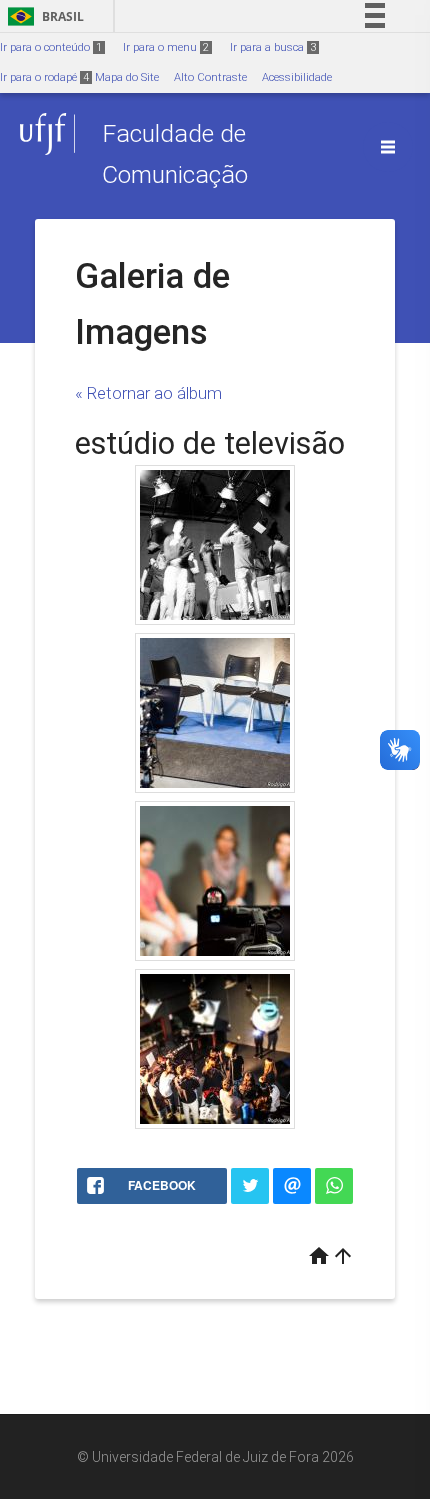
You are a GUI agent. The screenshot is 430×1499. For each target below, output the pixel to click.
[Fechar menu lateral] (388, 147)
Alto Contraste (210, 77)
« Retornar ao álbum (148, 393)
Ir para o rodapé (44, 77)
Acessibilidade (297, 77)
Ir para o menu (166, 47)
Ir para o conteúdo (51, 47)
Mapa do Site (127, 77)
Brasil (42, 16)
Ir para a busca (273, 47)
